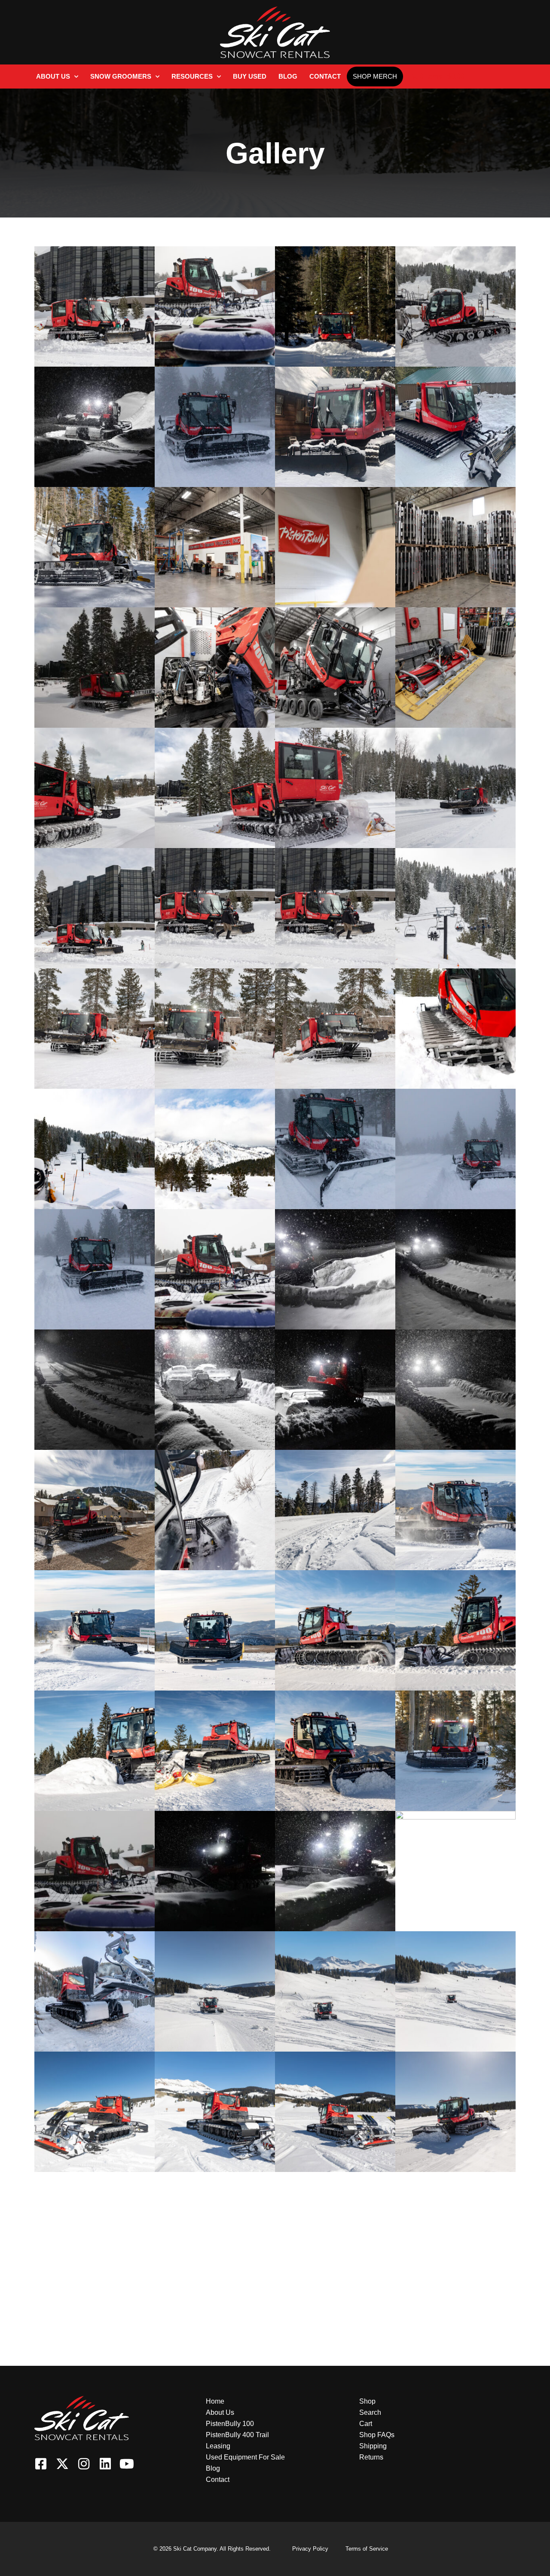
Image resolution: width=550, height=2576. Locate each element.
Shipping (373, 2446)
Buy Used (250, 76)
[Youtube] (127, 2464)
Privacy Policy (310, 2549)
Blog (288, 76)
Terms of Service (367, 2549)
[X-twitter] (62, 2464)
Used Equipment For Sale (245, 2457)
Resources (192, 76)
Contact (325, 76)
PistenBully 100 (230, 2424)
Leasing (218, 2446)
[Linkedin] (105, 2464)
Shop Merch (375, 76)
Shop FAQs (377, 2435)
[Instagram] (84, 2464)
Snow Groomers (121, 76)
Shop (367, 2401)
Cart (366, 2424)
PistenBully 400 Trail (237, 2435)
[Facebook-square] (41, 2464)
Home (215, 2401)
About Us (53, 76)
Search (370, 2412)
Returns (371, 2457)
